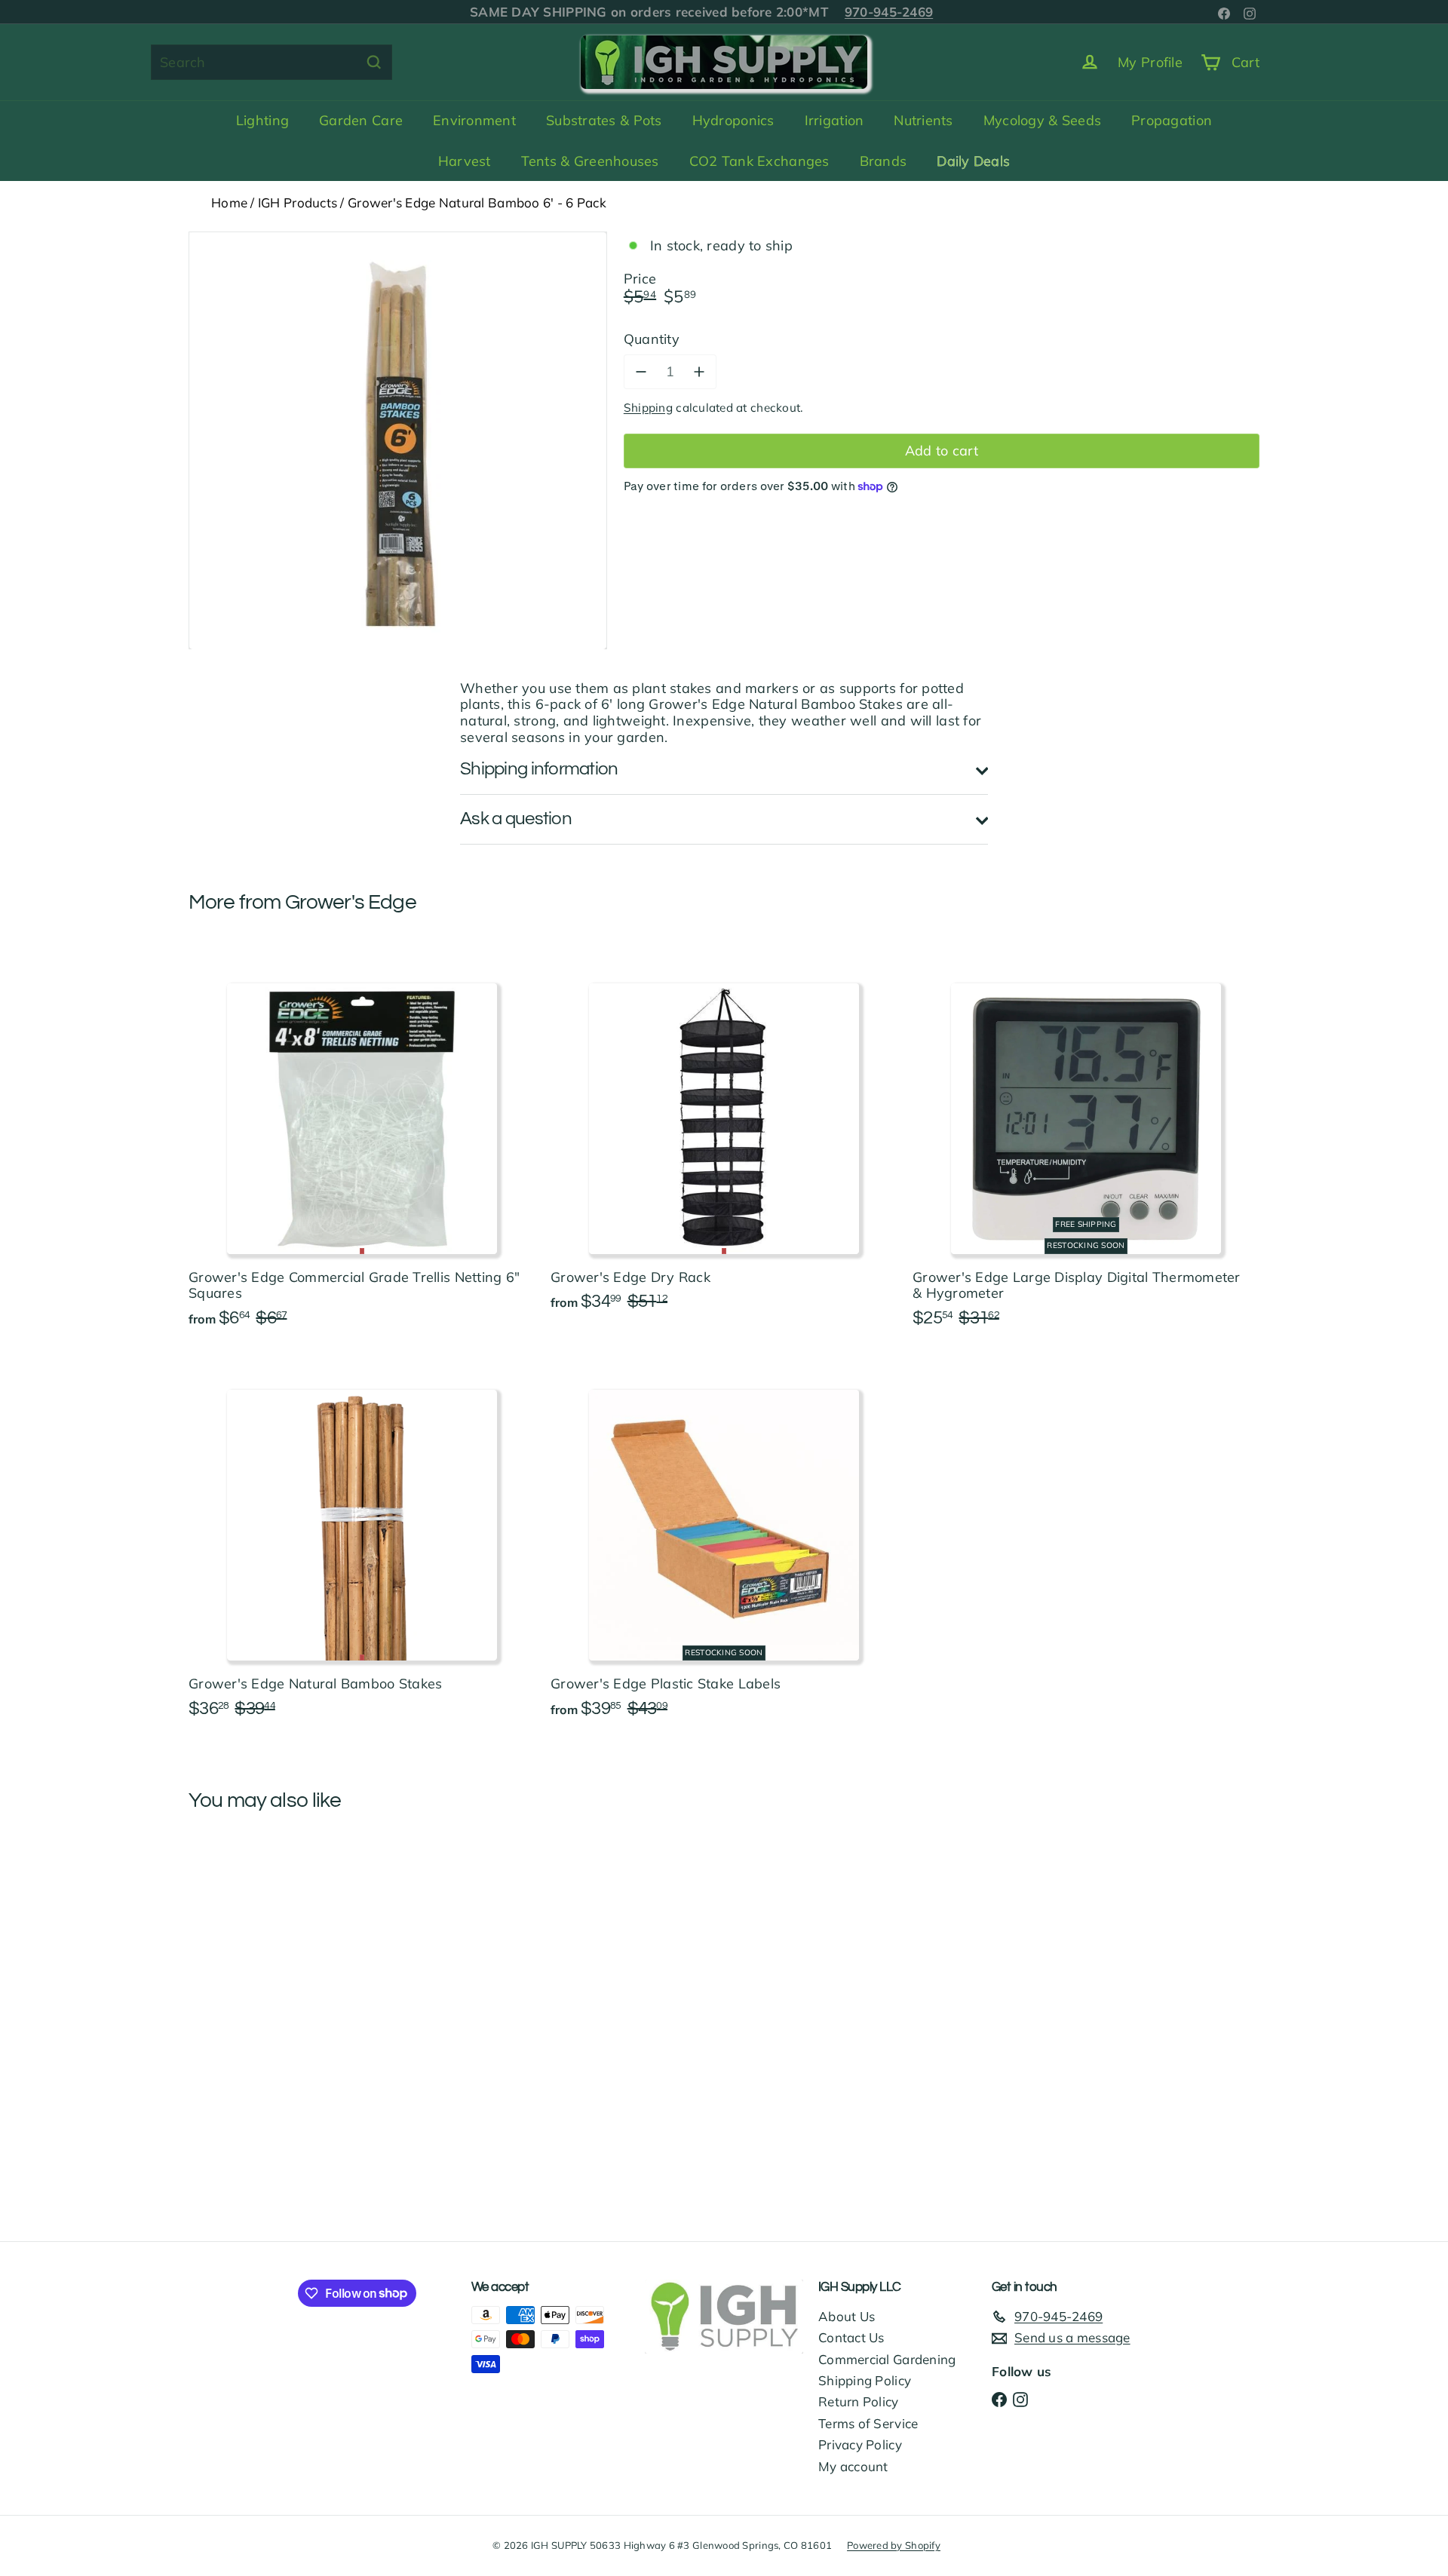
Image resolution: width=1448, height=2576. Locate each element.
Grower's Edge (351, 902)
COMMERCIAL (765, 12)
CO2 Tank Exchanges (759, 161)
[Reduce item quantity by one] (641, 372)
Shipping (648, 408)
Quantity (652, 339)
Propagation (1172, 120)
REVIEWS (673, 12)
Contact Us (851, 2337)
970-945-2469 (872, 12)
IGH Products (298, 202)
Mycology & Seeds (1042, 120)
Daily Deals (973, 161)
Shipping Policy (865, 2380)
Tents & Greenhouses (590, 161)
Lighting (262, 120)
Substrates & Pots (604, 120)
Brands (884, 161)
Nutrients (923, 120)
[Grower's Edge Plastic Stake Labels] (724, 1544)
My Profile (1150, 62)
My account (853, 2466)
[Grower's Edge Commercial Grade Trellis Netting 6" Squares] (362, 1144)
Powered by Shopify (894, 2545)
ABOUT (506, 12)
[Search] (374, 62)
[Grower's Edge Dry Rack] (724, 1136)
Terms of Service (868, 2423)
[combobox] (271, 62)
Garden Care (361, 120)
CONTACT (592, 12)
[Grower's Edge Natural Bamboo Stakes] (362, 1544)
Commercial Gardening (887, 2359)
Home (229, 202)
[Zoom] (398, 441)
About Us (847, 2316)
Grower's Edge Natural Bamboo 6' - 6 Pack (477, 202)
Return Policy (859, 2401)
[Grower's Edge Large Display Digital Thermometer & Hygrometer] (1086, 1144)
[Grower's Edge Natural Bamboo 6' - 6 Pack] (271, 1962)
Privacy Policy (860, 2444)
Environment (474, 120)
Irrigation (834, 120)
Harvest (465, 161)
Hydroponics (733, 120)
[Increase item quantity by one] (699, 372)
